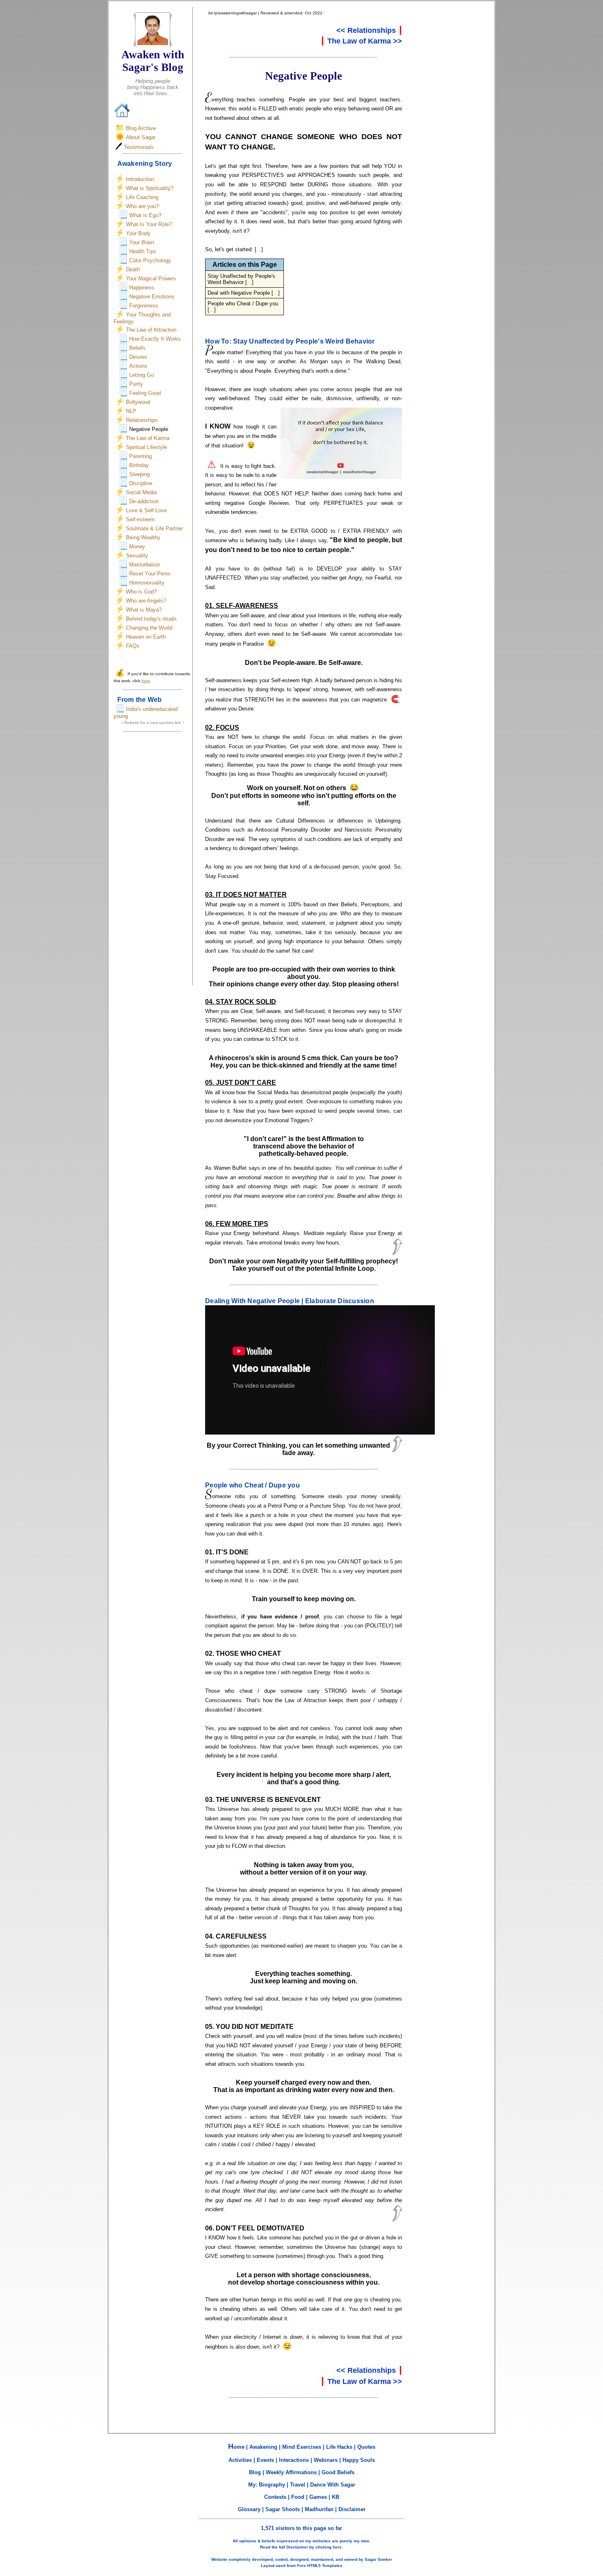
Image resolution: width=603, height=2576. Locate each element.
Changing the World (149, 628)
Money (137, 547)
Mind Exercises (302, 2447)
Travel (298, 2485)
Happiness (142, 288)
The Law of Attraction (151, 330)
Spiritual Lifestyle (146, 447)
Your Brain (142, 242)
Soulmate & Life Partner (154, 528)
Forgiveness (144, 306)
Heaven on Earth (146, 637)
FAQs (133, 646)
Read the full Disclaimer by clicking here (301, 2547)
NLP (131, 411)
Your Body (138, 233)
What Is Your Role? (149, 224)
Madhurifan (319, 2509)
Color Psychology (150, 260)
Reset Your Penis (150, 574)
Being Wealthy (143, 537)
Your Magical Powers (151, 278)
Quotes (366, 2447)
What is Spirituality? (150, 188)
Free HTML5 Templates (320, 2566)
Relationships (142, 420)
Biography (272, 2485)
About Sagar (141, 137)
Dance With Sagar (333, 2485)
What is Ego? (145, 215)
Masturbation (145, 565)
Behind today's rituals (151, 619)
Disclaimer (352, 2509)
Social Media (141, 492)
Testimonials (139, 147)
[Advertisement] (153, 861)
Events (265, 2460)
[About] (153, 45)
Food (298, 2497)
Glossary (249, 2509)
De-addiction (144, 501)
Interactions (294, 2460)
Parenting (140, 456)
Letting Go (142, 375)
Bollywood (138, 402)
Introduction (140, 179)
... (259, 249)
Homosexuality (147, 583)
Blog (255, 2472)
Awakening (263, 2447)
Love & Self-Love (146, 510)
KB (336, 2497)
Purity (136, 384)
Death (133, 269)
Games (318, 2497)
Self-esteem (140, 519)
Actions (138, 366)
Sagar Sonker (378, 2559)
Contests (275, 2497)
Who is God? (141, 592)
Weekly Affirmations (291, 2472)
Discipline (141, 483)
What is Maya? (144, 610)
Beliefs (137, 348)
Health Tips (143, 251)
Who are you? (142, 206)
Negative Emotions (152, 297)
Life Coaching (142, 197)
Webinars (326, 2460)
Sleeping (139, 474)
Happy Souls (359, 2460)
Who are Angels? (146, 601)
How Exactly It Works (155, 339)
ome (236, 2447)
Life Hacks (339, 2447)
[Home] (122, 116)
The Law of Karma (148, 438)
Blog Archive (141, 128)
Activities (240, 2460)
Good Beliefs (338, 2472)
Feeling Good (145, 393)
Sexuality (137, 556)
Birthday (139, 465)
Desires (138, 357)
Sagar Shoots (283, 2509)
